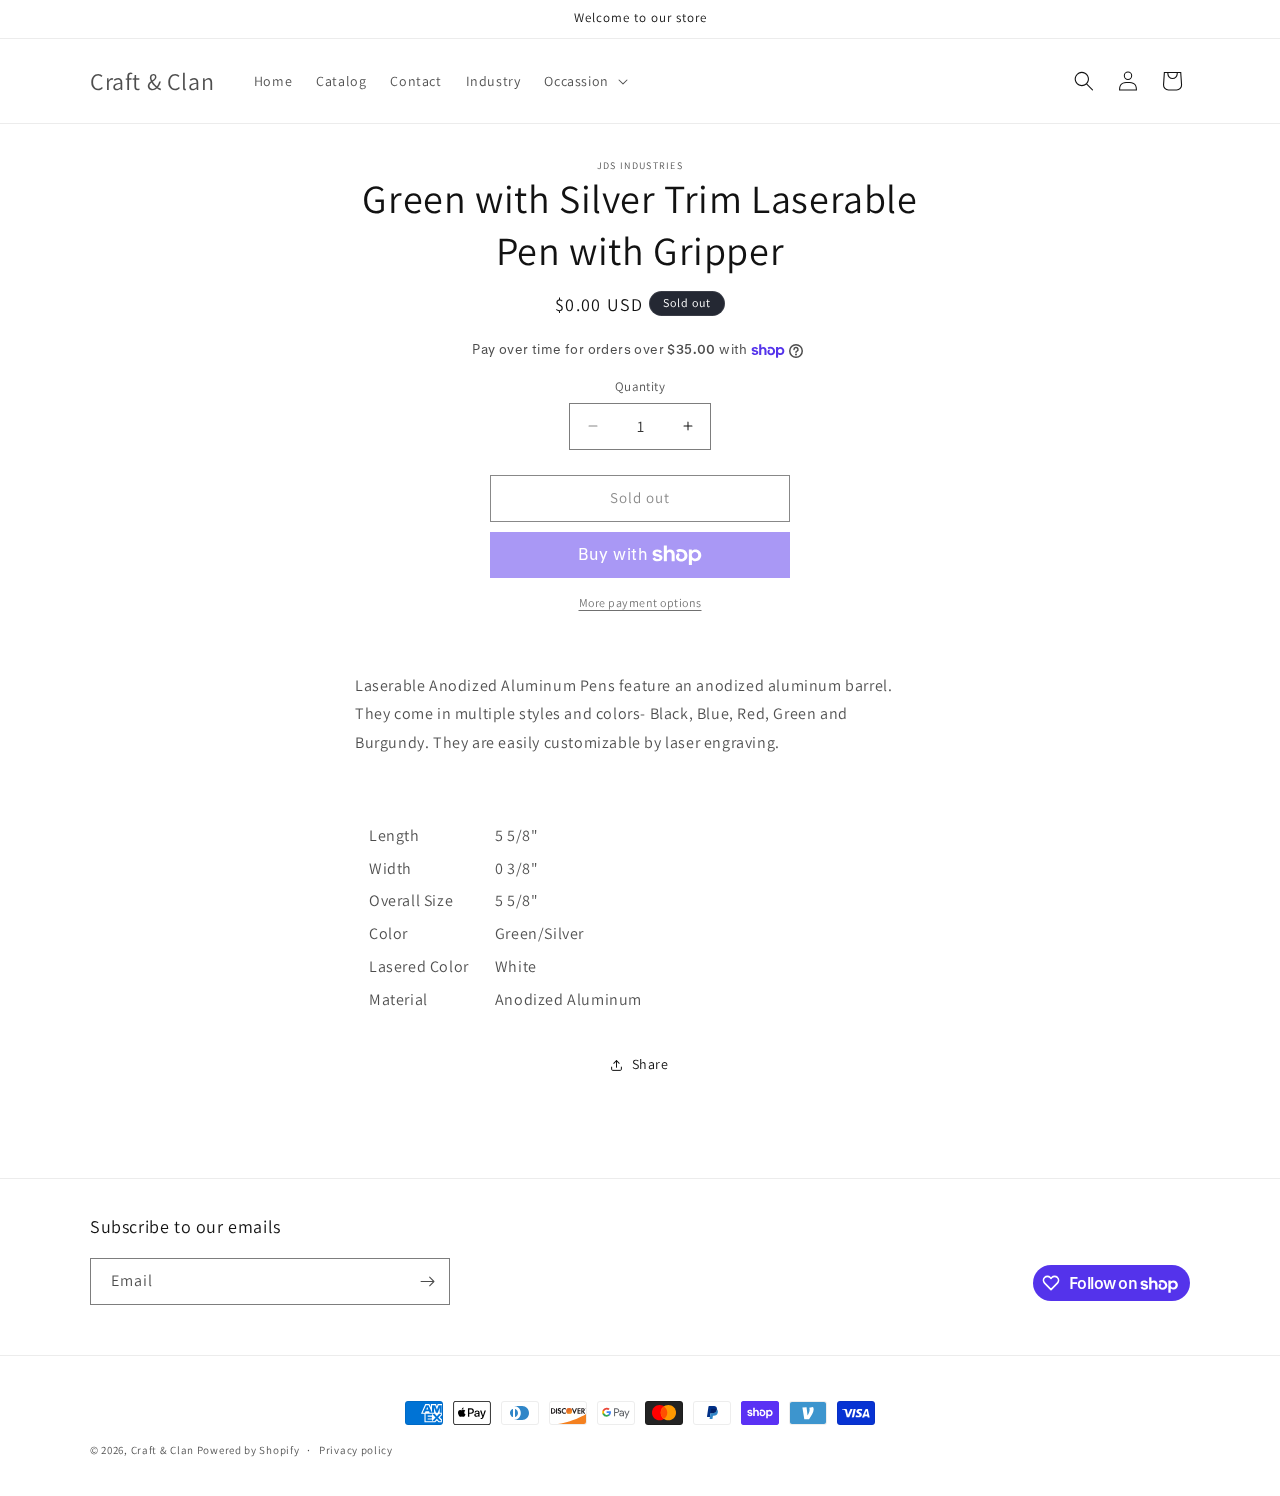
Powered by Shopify (248, 1450)
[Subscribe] (427, 1281)
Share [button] (650, 1064)
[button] (583, 81)
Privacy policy (356, 1450)
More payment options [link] (640, 602)
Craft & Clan (162, 1450)
